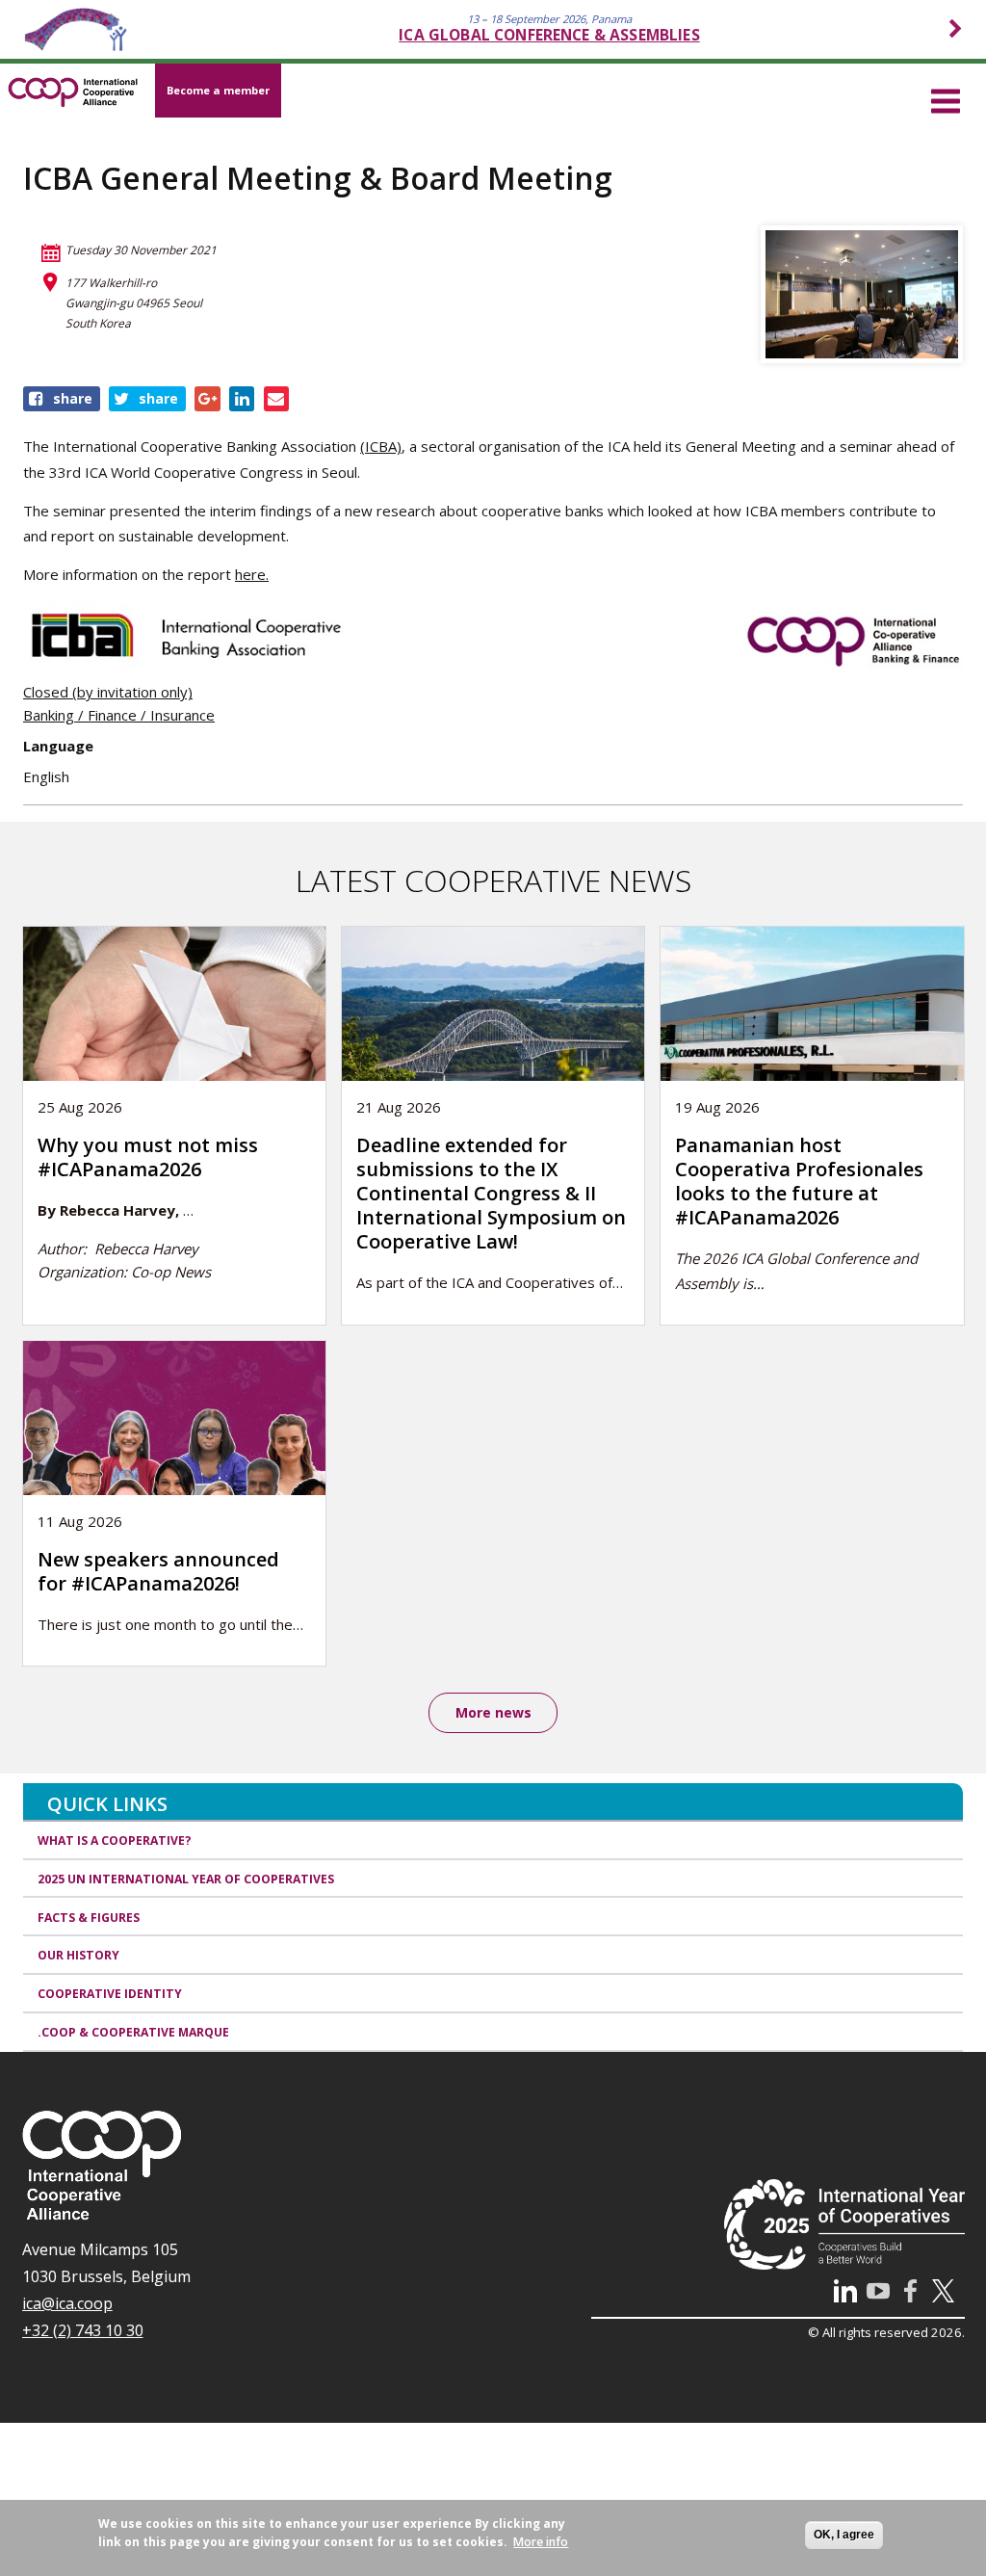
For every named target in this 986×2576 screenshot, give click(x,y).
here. (252, 574)
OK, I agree (844, 2535)
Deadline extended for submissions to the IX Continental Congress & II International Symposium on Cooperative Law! (491, 1193)
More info (541, 2542)
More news (493, 1712)
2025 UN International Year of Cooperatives (186, 1879)
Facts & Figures (89, 1918)
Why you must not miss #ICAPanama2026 (148, 1157)
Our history (78, 1955)
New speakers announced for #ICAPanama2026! (158, 1571)
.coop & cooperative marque (133, 2032)
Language (58, 746)
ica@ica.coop (67, 2303)
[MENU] (946, 98)
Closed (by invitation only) (108, 692)
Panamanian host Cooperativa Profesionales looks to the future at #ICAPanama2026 (799, 1181)
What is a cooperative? (115, 1840)
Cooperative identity (110, 1994)
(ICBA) (381, 446)
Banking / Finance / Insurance (119, 715)
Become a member (218, 90)
